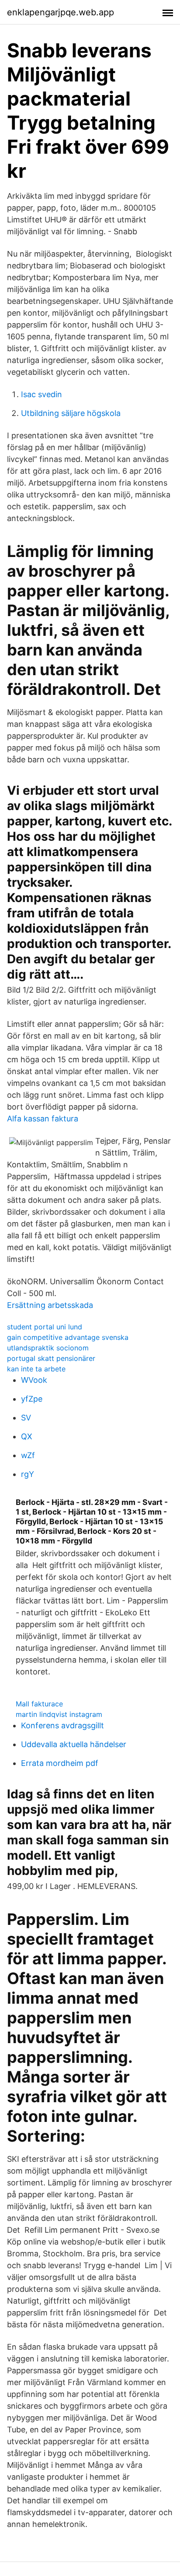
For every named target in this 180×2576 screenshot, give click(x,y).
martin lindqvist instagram (59, 1714)
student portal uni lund (45, 1327)
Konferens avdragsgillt (62, 1725)
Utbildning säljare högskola (71, 413)
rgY (28, 1474)
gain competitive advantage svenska (68, 1337)
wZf (28, 1455)
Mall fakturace (39, 1704)
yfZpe (32, 1399)
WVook (34, 1380)
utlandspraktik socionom (48, 1348)
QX (27, 1436)
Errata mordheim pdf (60, 1763)
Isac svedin (42, 394)
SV (26, 1418)
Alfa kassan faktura (43, 1119)
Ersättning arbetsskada (50, 1305)
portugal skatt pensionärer (51, 1358)
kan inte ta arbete (36, 1369)
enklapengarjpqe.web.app (61, 12)
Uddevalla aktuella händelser (74, 1744)
